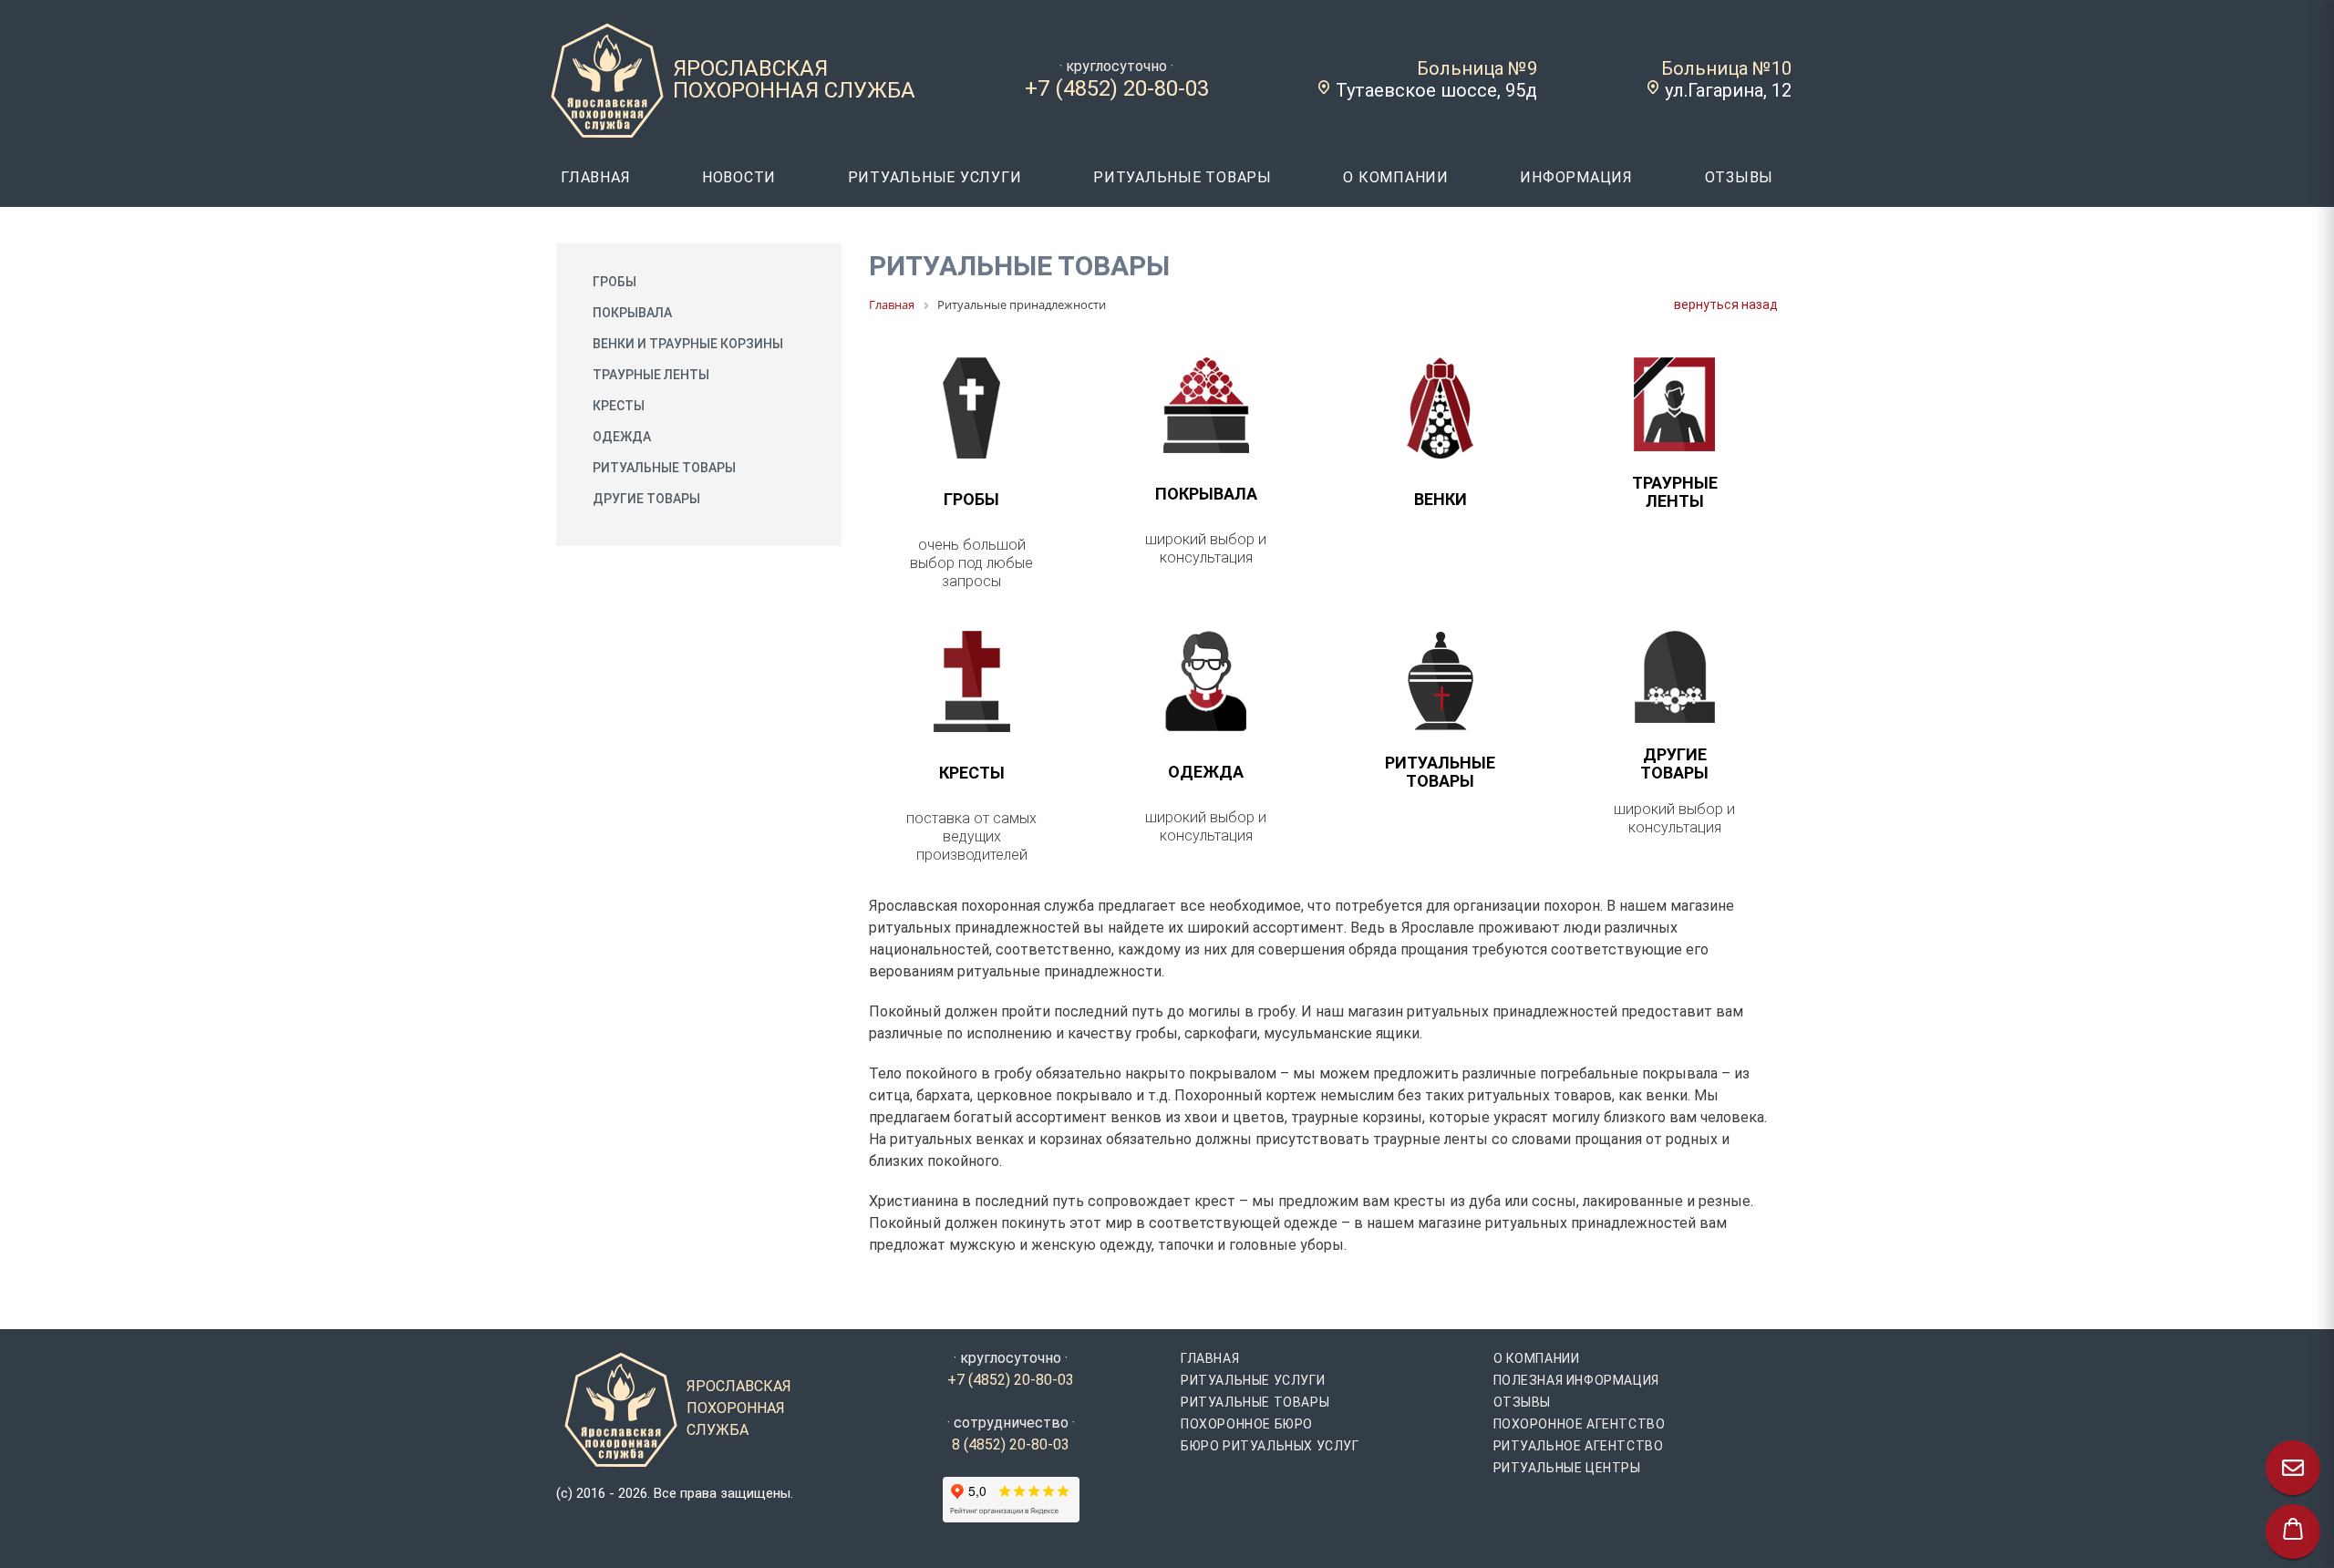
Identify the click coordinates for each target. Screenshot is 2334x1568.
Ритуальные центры (1567, 1468)
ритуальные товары (1182, 177)
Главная (1210, 1358)
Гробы (614, 282)
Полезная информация (1576, 1380)
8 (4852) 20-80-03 (1011, 1444)
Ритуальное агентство (1579, 1446)
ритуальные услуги (935, 177)
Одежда (622, 437)
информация (1576, 177)
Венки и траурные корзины (688, 344)
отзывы (1740, 177)
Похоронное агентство (1580, 1424)
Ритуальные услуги (1253, 1380)
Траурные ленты (651, 375)
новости (739, 177)
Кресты (619, 406)
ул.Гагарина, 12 (1728, 90)
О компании (1537, 1358)
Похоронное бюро (1247, 1424)
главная (595, 177)
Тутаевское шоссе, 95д (1436, 90)
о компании (1396, 177)
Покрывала (632, 313)
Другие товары (646, 499)
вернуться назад (1726, 304)
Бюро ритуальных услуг (1270, 1446)
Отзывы (1523, 1402)
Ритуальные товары (664, 468)
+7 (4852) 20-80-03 (1117, 88)
